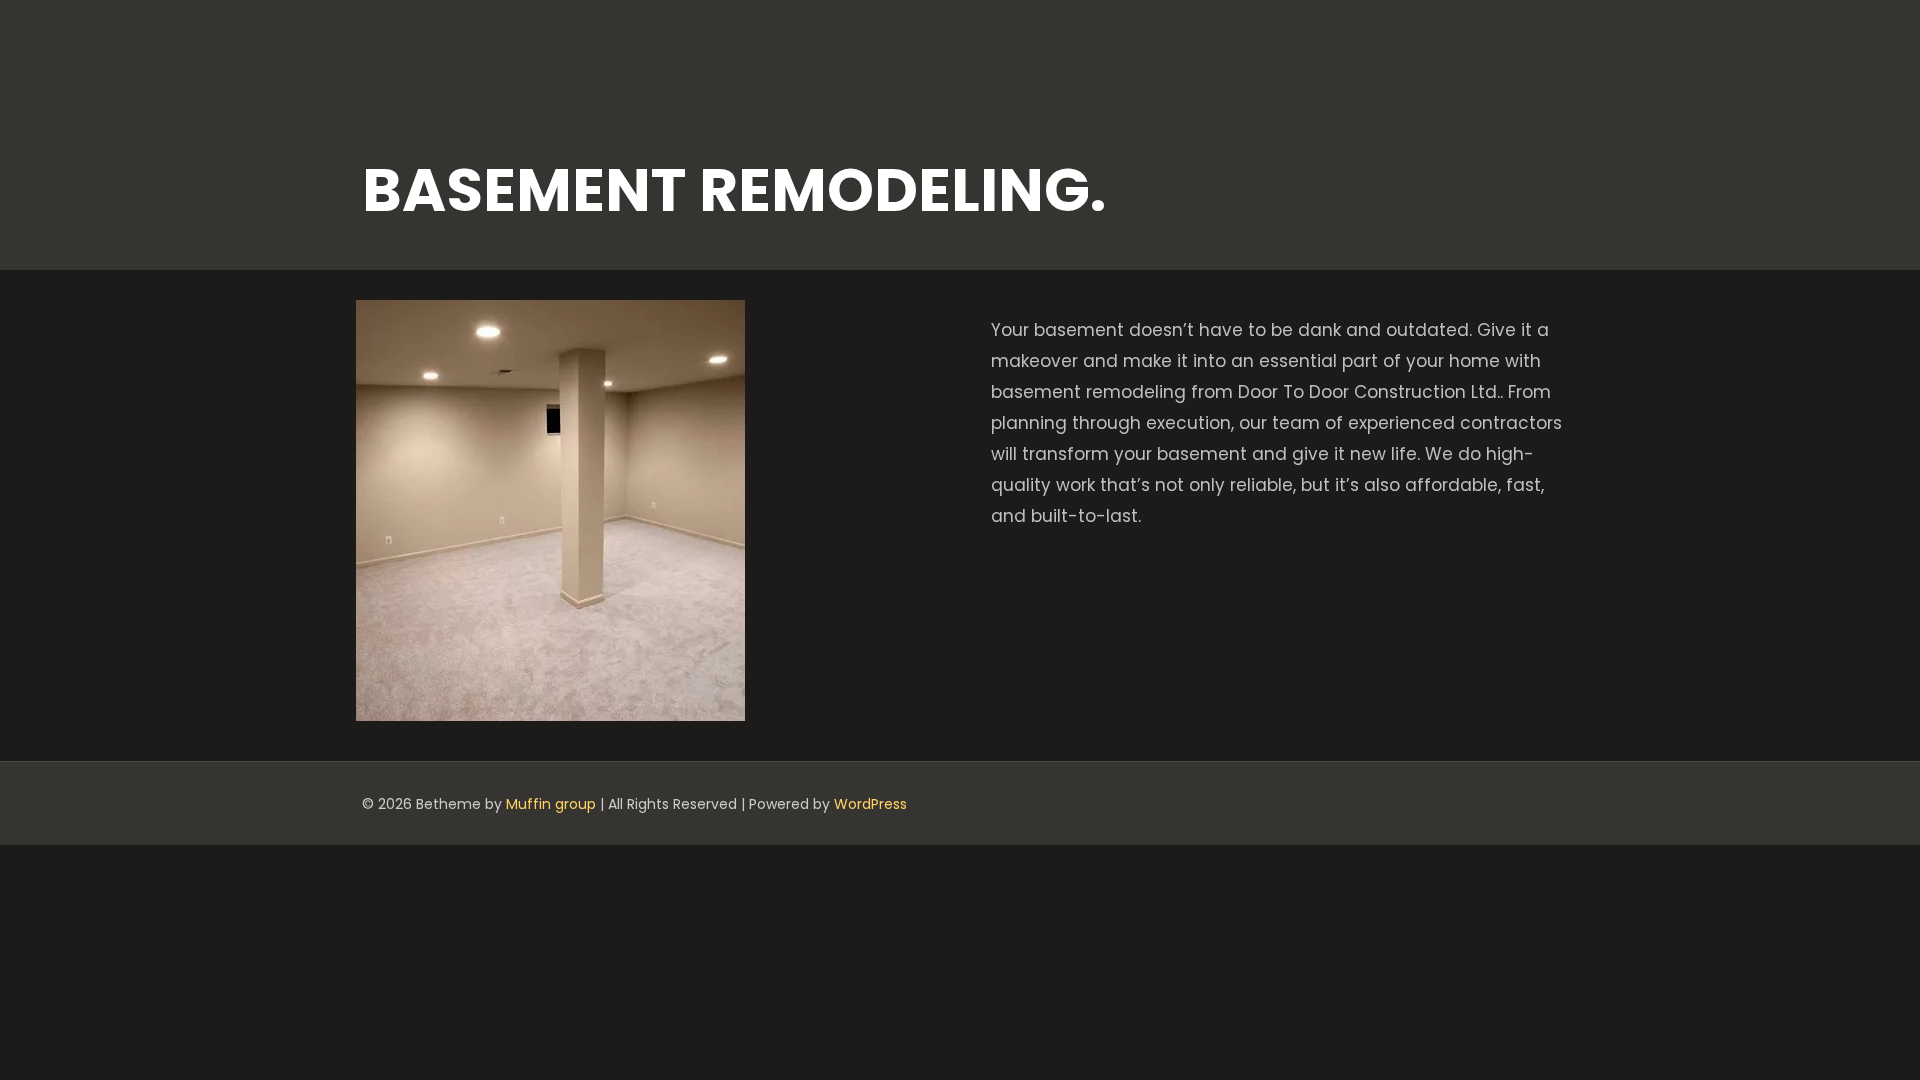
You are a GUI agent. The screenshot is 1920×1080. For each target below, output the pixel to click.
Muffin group (551, 804)
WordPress (870, 804)
